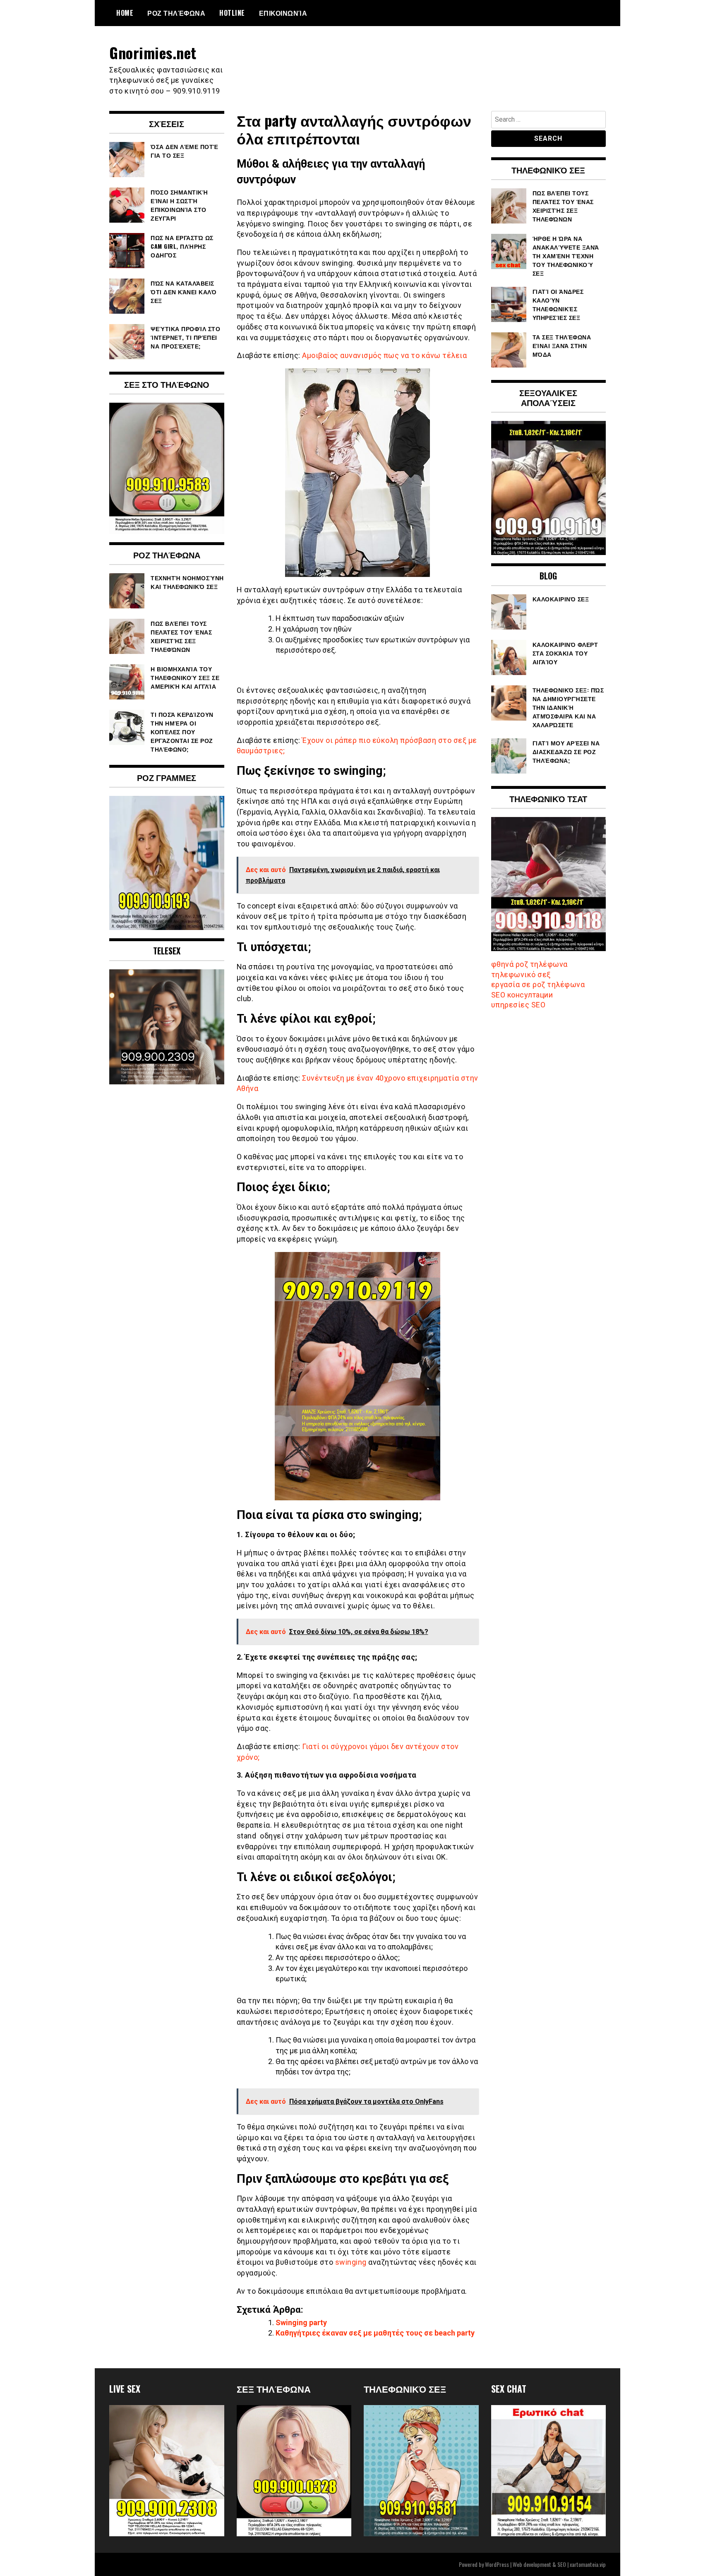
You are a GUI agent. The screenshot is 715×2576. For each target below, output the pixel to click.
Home (125, 13)
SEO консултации (522, 995)
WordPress (497, 2564)
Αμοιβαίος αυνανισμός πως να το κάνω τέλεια (384, 355)
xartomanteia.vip (588, 2564)
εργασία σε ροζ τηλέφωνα (538, 984)
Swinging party (301, 2322)
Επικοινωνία (283, 13)
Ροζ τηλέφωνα (176, 13)
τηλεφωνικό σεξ (521, 974)
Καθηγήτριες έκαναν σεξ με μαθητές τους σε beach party (375, 2333)
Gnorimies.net (153, 52)
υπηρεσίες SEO (518, 1005)
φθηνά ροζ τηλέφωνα (529, 964)
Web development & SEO (539, 2564)
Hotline (232, 13)
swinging (351, 2262)
